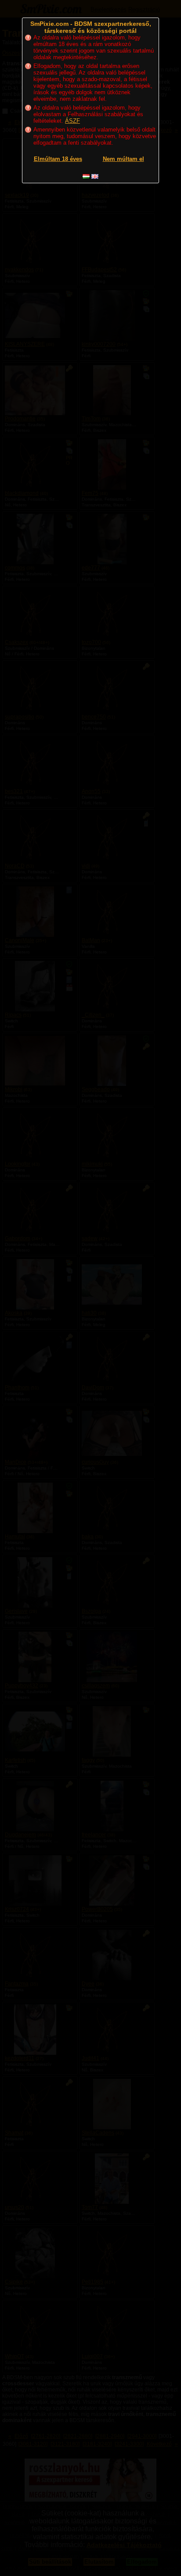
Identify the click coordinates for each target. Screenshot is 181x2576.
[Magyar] (86, 176)
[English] (95, 176)
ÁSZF (72, 121)
